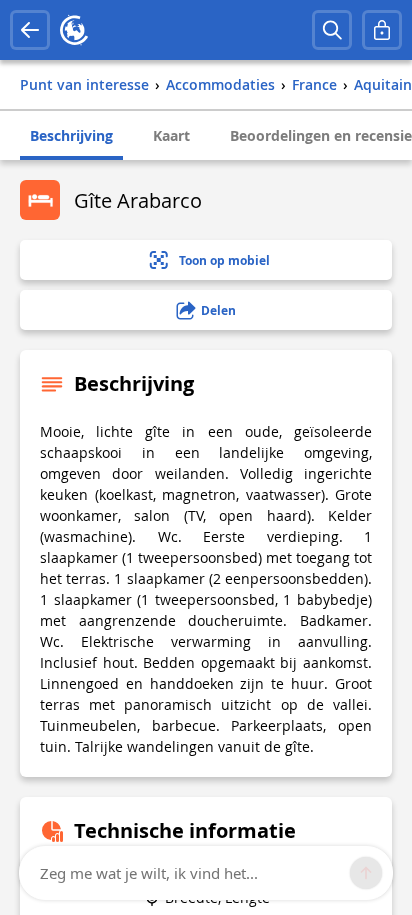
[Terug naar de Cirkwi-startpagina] (74, 30)
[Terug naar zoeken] (30, 30)
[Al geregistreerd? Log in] (382, 30)
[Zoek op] (332, 30)
